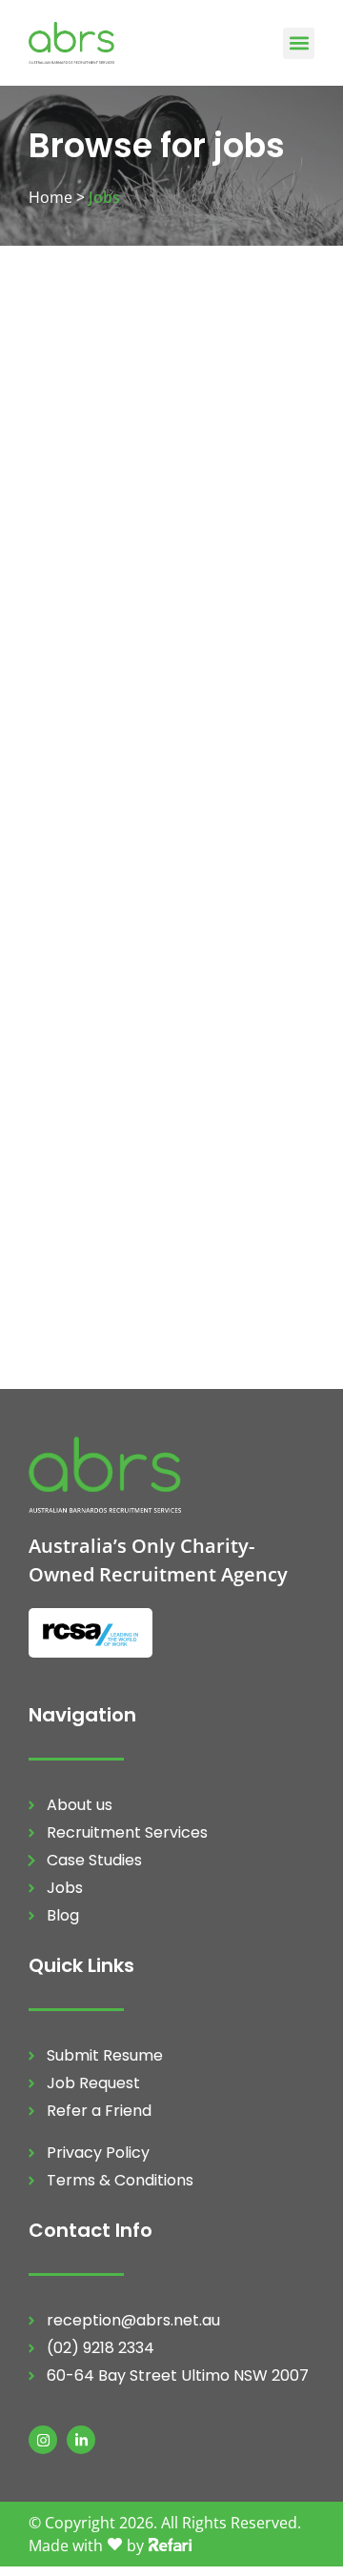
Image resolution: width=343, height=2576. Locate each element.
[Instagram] (43, 2440)
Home (50, 197)
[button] (299, 43)
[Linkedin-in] (81, 2440)
